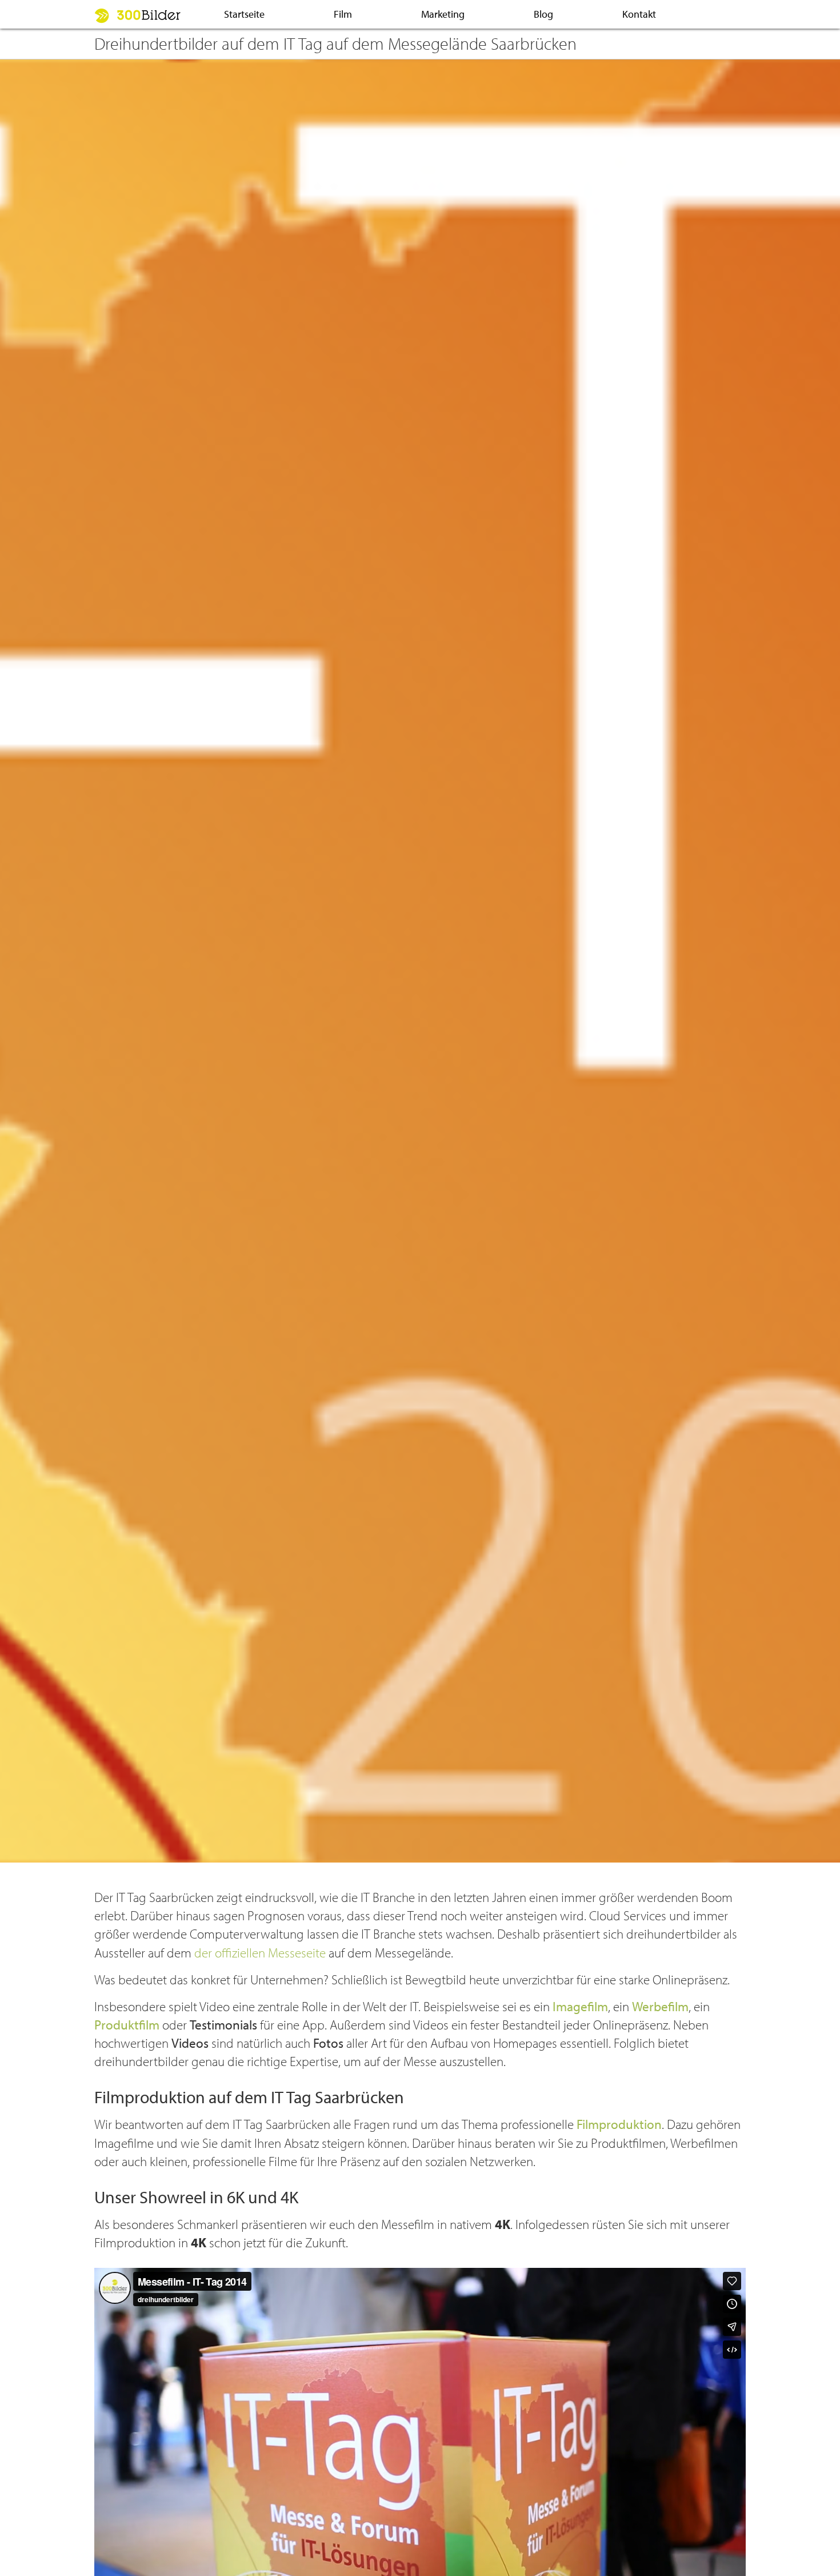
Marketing (443, 14)
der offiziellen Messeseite (260, 1953)
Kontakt (639, 14)
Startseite (244, 14)
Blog (543, 14)
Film (343, 14)
